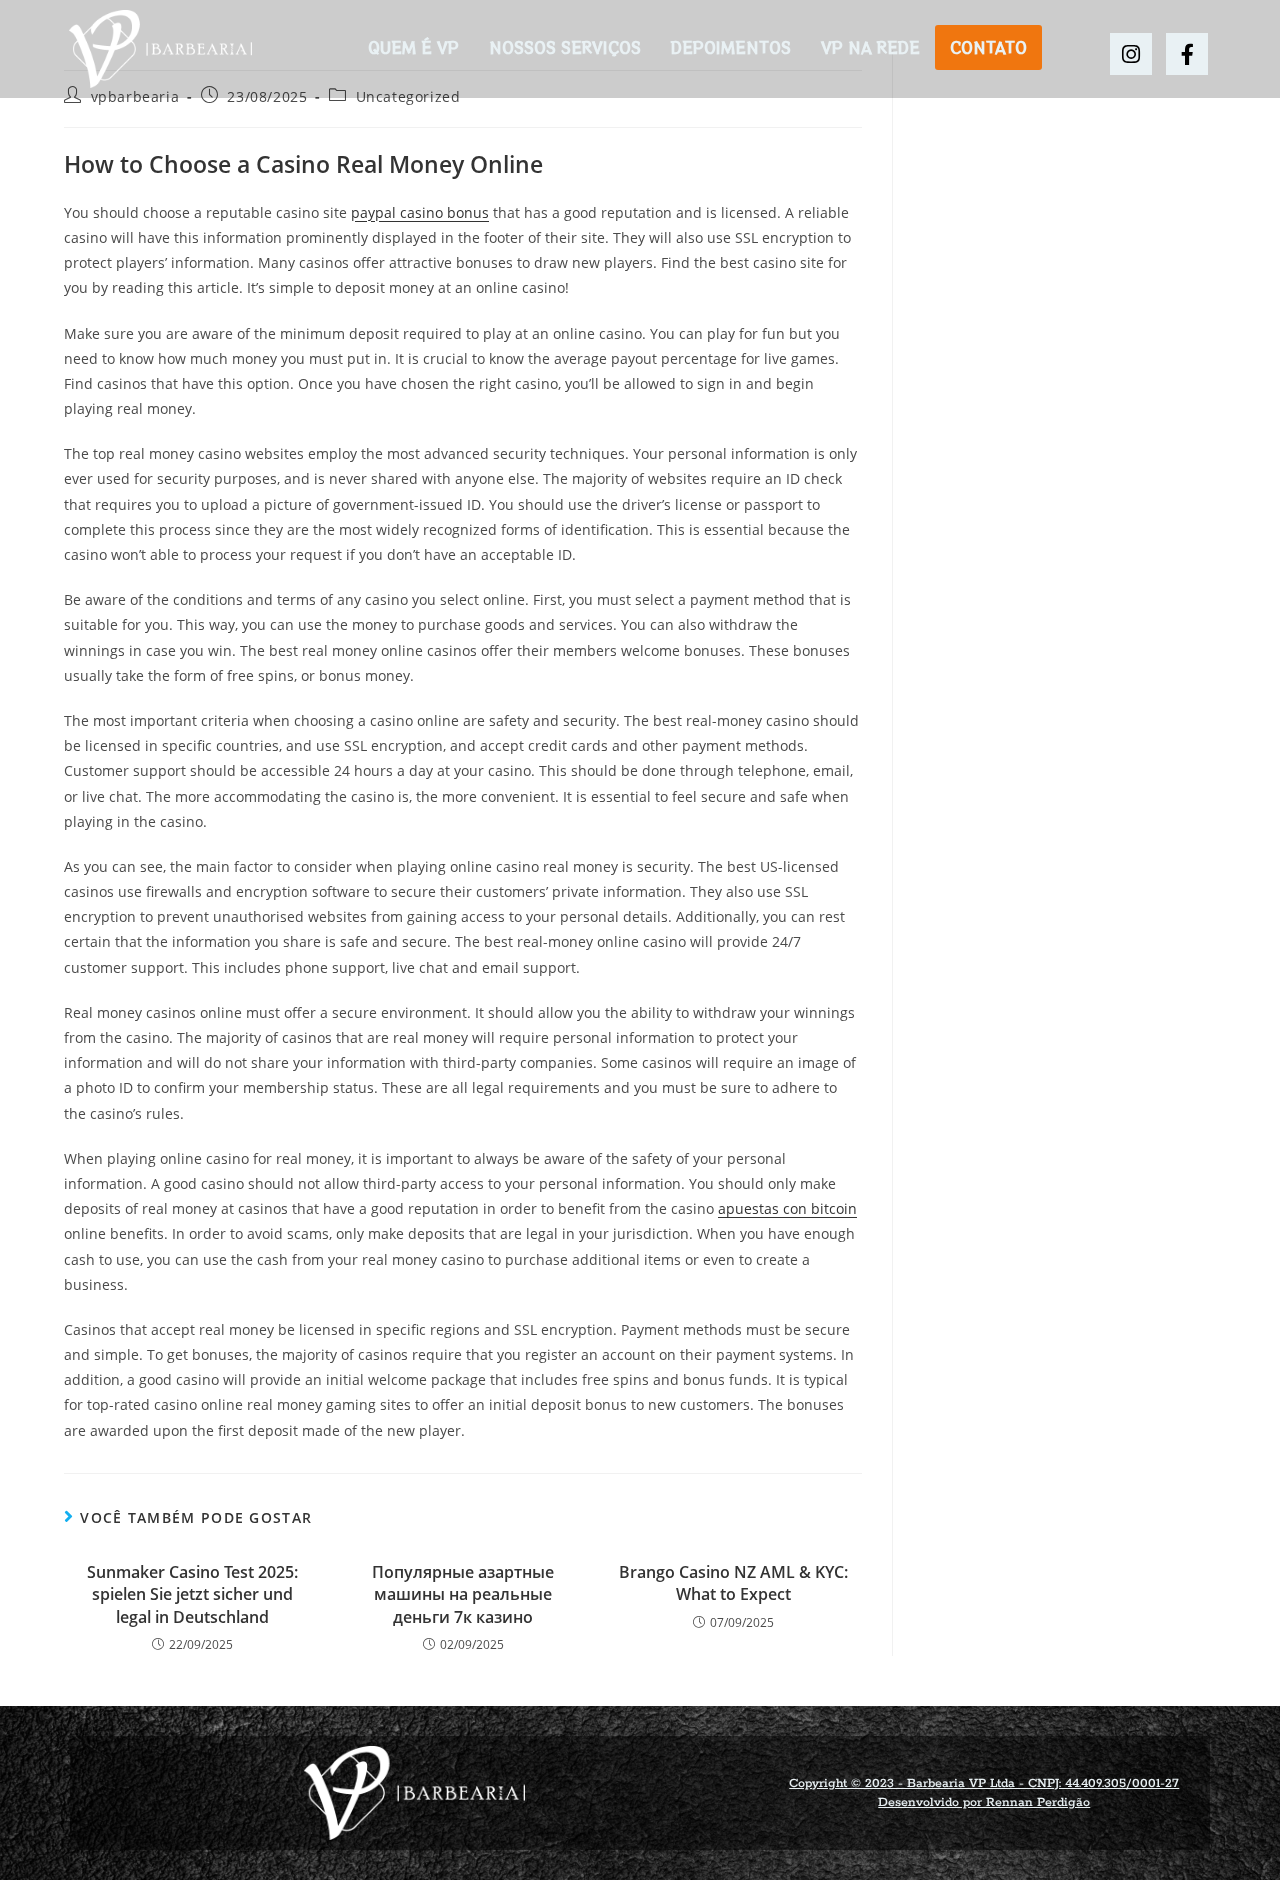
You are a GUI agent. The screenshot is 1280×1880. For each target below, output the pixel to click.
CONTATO (988, 47)
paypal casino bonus (420, 212)
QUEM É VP (413, 47)
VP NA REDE (870, 47)
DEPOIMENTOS (731, 47)
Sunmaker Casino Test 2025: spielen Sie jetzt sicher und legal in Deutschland (192, 1594)
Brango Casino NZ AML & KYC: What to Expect (733, 1583)
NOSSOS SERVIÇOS (565, 47)
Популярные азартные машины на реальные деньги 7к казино (463, 1594)
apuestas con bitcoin (787, 1208)
